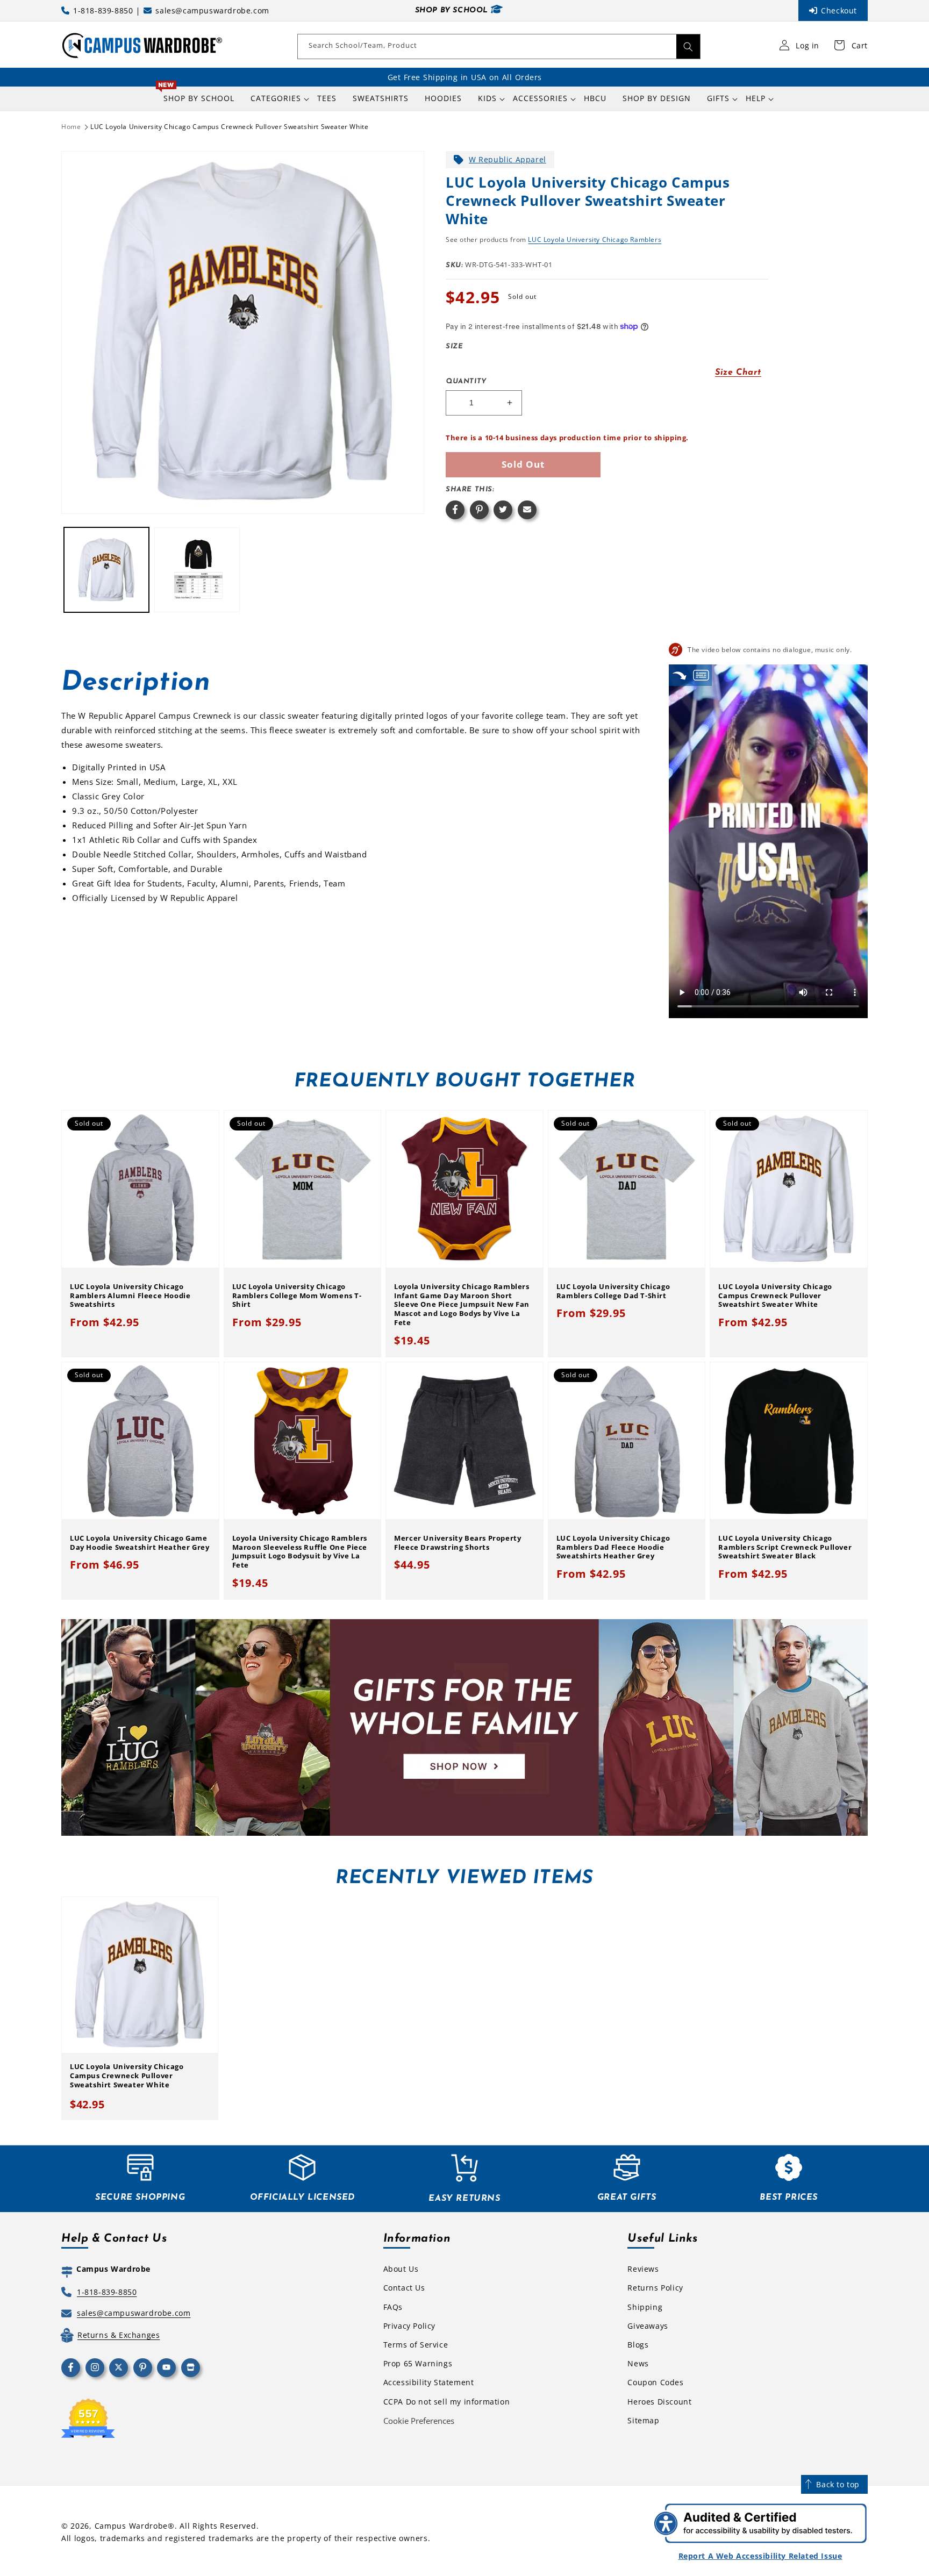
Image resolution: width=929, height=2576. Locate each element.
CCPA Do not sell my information (447, 2402)
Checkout (839, 10)
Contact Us (404, 2288)
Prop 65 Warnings (418, 2363)
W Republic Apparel (508, 159)
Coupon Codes (655, 2382)
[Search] (688, 46)
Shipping (645, 2307)
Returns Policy (655, 2288)
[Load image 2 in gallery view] (197, 570)
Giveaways (648, 2326)
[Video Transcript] (701, 675)
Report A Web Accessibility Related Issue (760, 2556)
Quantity (466, 381)
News (638, 2363)
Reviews (643, 2269)
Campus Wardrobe (131, 2526)
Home (71, 127)
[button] (276, 98)
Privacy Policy (409, 2326)
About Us (401, 2269)
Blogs (638, 2345)
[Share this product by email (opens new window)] (527, 510)
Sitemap (643, 2420)
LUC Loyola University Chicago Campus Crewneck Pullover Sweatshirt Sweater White (229, 127)
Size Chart (738, 373)
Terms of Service (416, 2345)
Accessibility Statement (429, 2382)
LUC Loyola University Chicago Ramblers (595, 239)
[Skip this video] (680, 675)
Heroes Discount (659, 2402)
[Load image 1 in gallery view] (106, 570)
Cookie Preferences (419, 2421)
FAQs (393, 2307)
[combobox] (499, 46)
